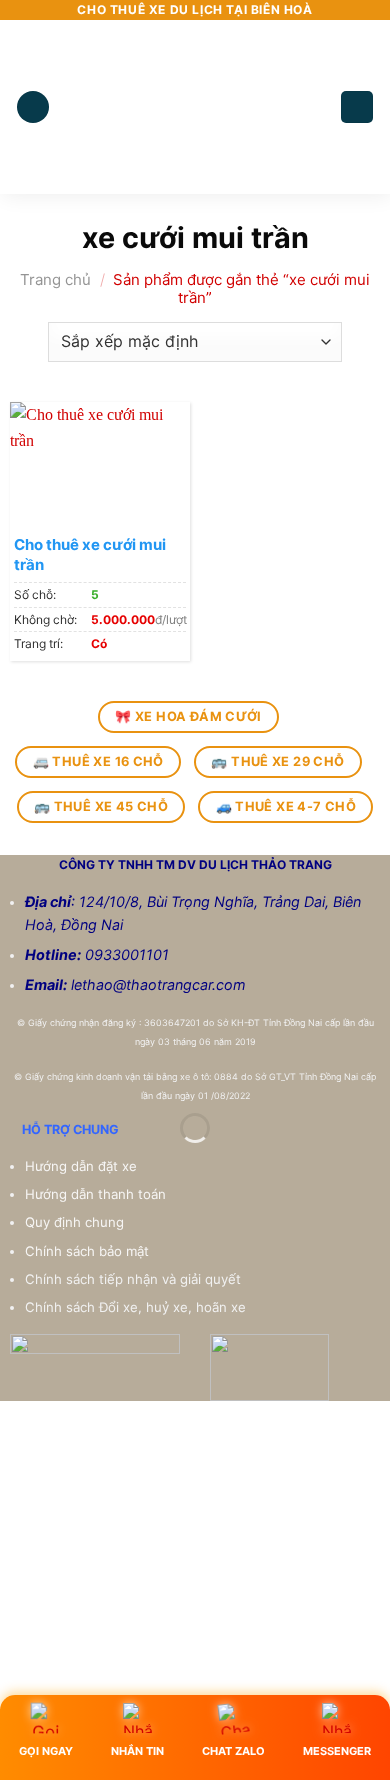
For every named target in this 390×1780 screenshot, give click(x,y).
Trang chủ (55, 279)
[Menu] (33, 107)
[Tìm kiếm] (357, 107)
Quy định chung (76, 1222)
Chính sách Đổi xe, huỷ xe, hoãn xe (137, 1307)
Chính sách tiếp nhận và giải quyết (133, 1279)
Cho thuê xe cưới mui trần (90, 554)
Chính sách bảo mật (87, 1251)
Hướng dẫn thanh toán (97, 1194)
